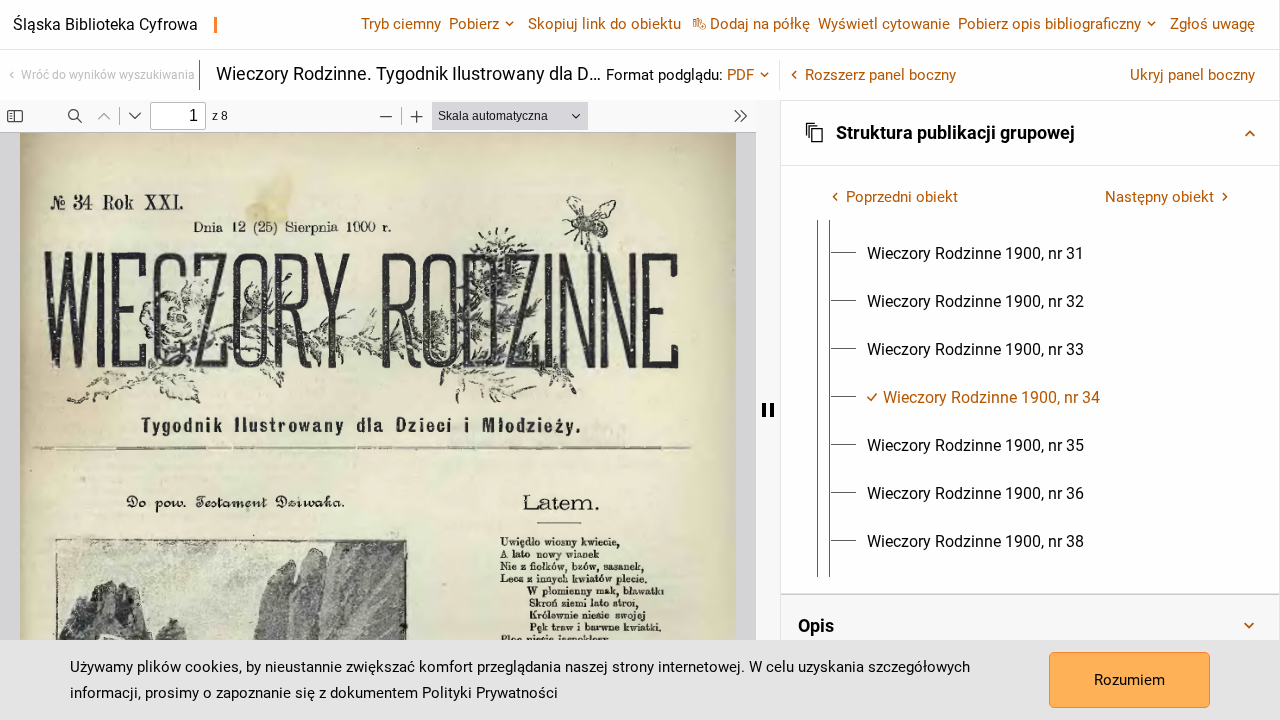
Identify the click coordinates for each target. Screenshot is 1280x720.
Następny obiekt (1159, 197)
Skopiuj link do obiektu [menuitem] (604, 24)
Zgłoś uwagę (1212, 24)
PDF (740, 75)
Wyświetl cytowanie (884, 24)
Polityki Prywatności (490, 693)
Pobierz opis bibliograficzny (1049, 24)
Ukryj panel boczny (1192, 75)
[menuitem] (975, 254)
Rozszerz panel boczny (880, 75)
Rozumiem (1129, 680)
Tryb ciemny (401, 24)
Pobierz (474, 24)
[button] (1030, 133)
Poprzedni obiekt (902, 197)
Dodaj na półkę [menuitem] (760, 24)
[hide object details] (768, 410)
